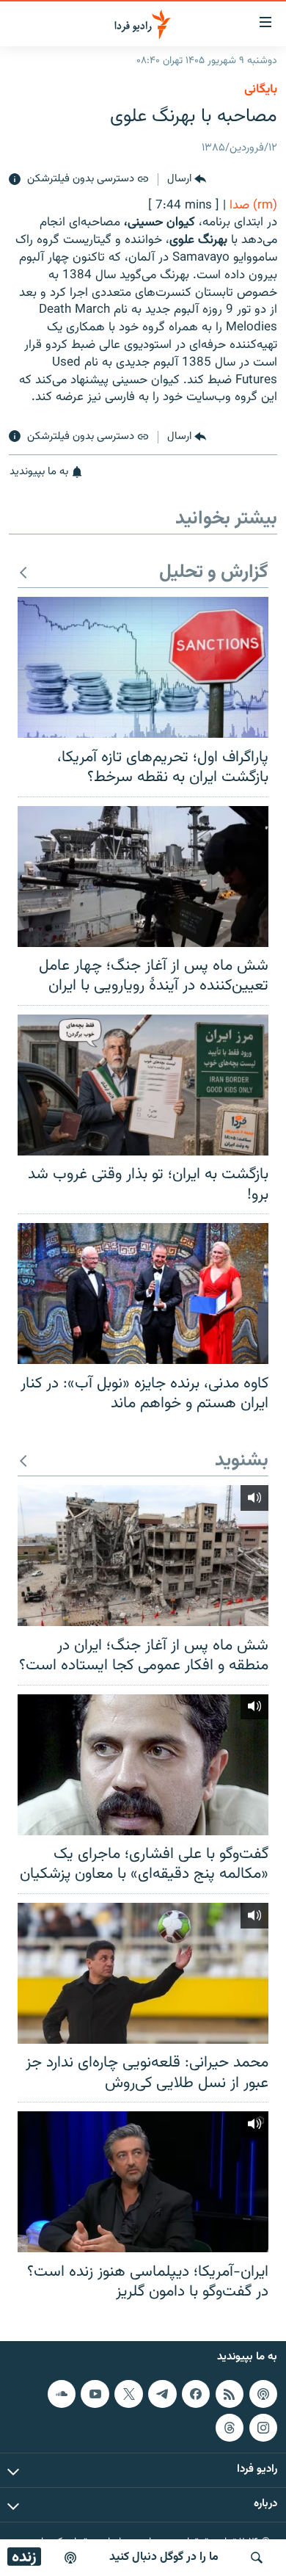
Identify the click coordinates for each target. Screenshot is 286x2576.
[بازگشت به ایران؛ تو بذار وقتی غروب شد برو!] (143, 1085)
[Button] (187, 180)
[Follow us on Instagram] (263, 2427)
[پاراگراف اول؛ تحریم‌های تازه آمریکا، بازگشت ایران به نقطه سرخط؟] (143, 667)
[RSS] (230, 2394)
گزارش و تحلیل (214, 573)
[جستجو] (257, 2558)
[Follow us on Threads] (230, 2427)
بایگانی (261, 90)
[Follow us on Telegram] (162, 2394)
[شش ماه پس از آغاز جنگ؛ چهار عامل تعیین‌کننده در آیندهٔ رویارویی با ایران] (143, 877)
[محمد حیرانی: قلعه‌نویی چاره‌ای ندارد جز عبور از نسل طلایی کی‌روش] (143, 1973)
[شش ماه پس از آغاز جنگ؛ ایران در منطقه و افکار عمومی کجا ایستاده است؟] (143, 1556)
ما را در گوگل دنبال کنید (164, 2557)
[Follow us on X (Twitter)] (128, 2394)
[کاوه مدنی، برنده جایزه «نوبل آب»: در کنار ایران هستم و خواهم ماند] (143, 1294)
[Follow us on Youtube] (95, 2394)
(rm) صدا (253, 206)
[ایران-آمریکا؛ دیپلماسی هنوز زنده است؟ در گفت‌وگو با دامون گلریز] (143, 2182)
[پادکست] (70, 2558)
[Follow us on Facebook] (196, 2394)
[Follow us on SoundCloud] (62, 2394)
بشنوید (242, 1461)
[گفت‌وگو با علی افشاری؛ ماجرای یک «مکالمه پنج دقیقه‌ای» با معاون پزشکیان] (143, 1765)
